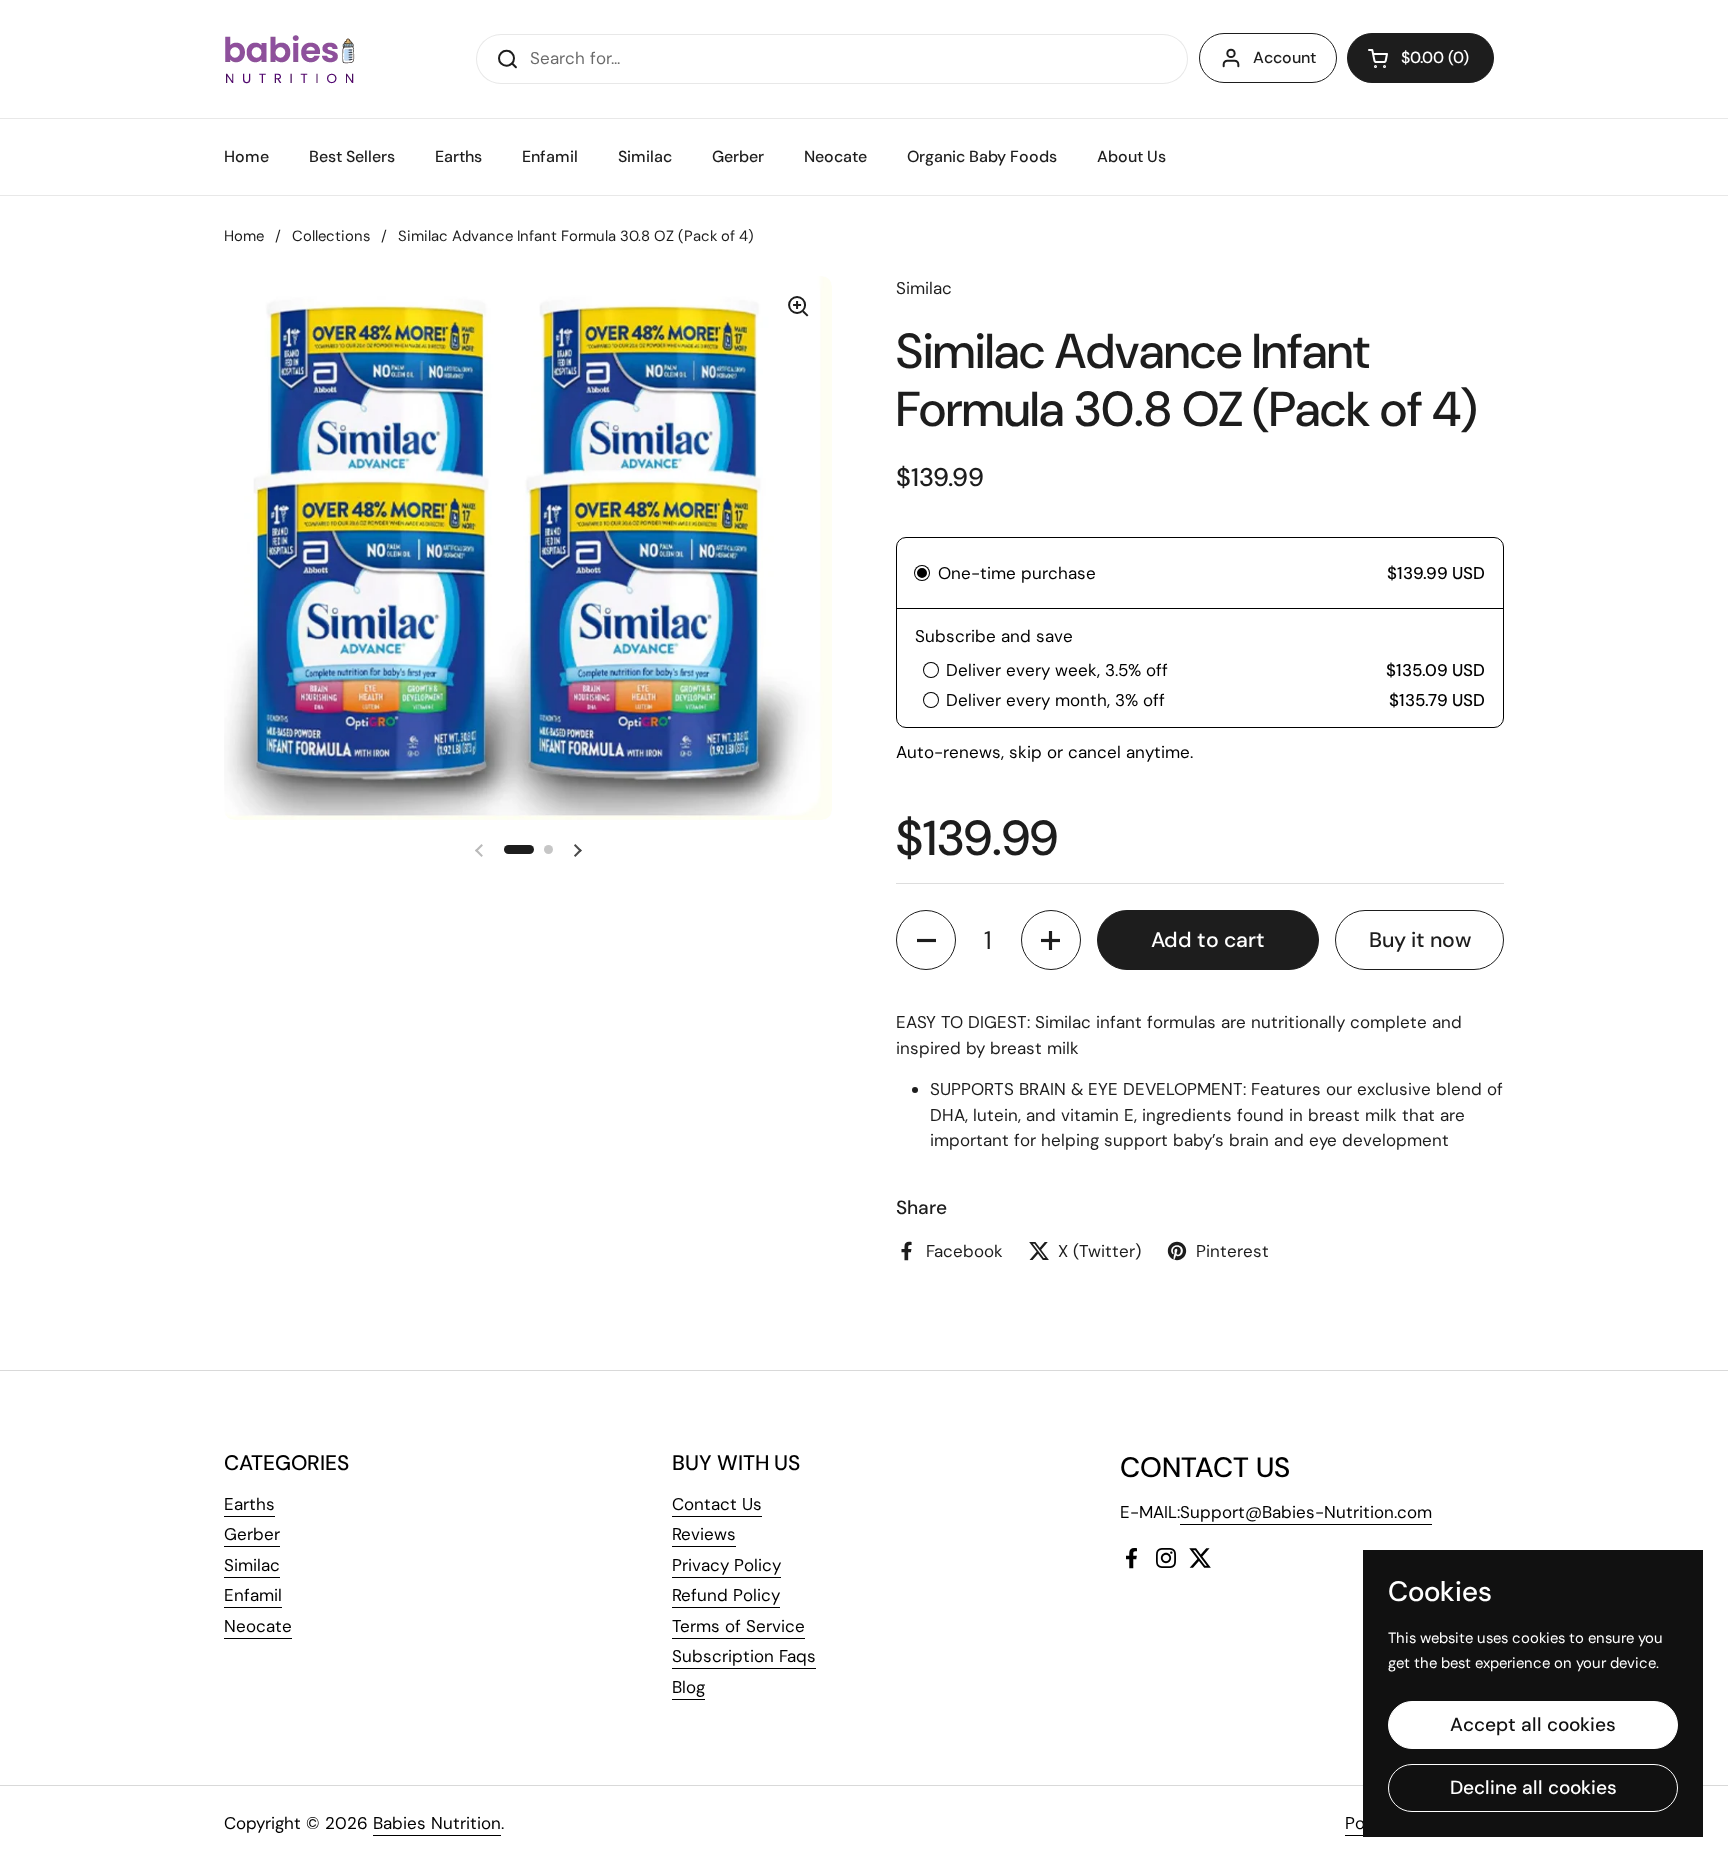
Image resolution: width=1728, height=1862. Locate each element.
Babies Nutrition (437, 1823)
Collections (331, 236)
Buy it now (1420, 940)
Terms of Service (738, 1626)
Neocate (258, 1626)
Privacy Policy (726, 1565)
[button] (1420, 58)
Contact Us (717, 1504)
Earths (249, 1504)
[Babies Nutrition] (289, 59)
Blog (688, 1687)
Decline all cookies (1533, 1787)
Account (1284, 57)
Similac (252, 1565)
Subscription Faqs (744, 1656)
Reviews (704, 1534)
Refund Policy (726, 1595)
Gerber (252, 1534)
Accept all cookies (1533, 1724)
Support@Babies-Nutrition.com (1306, 1512)
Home (244, 236)
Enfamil (253, 1595)
